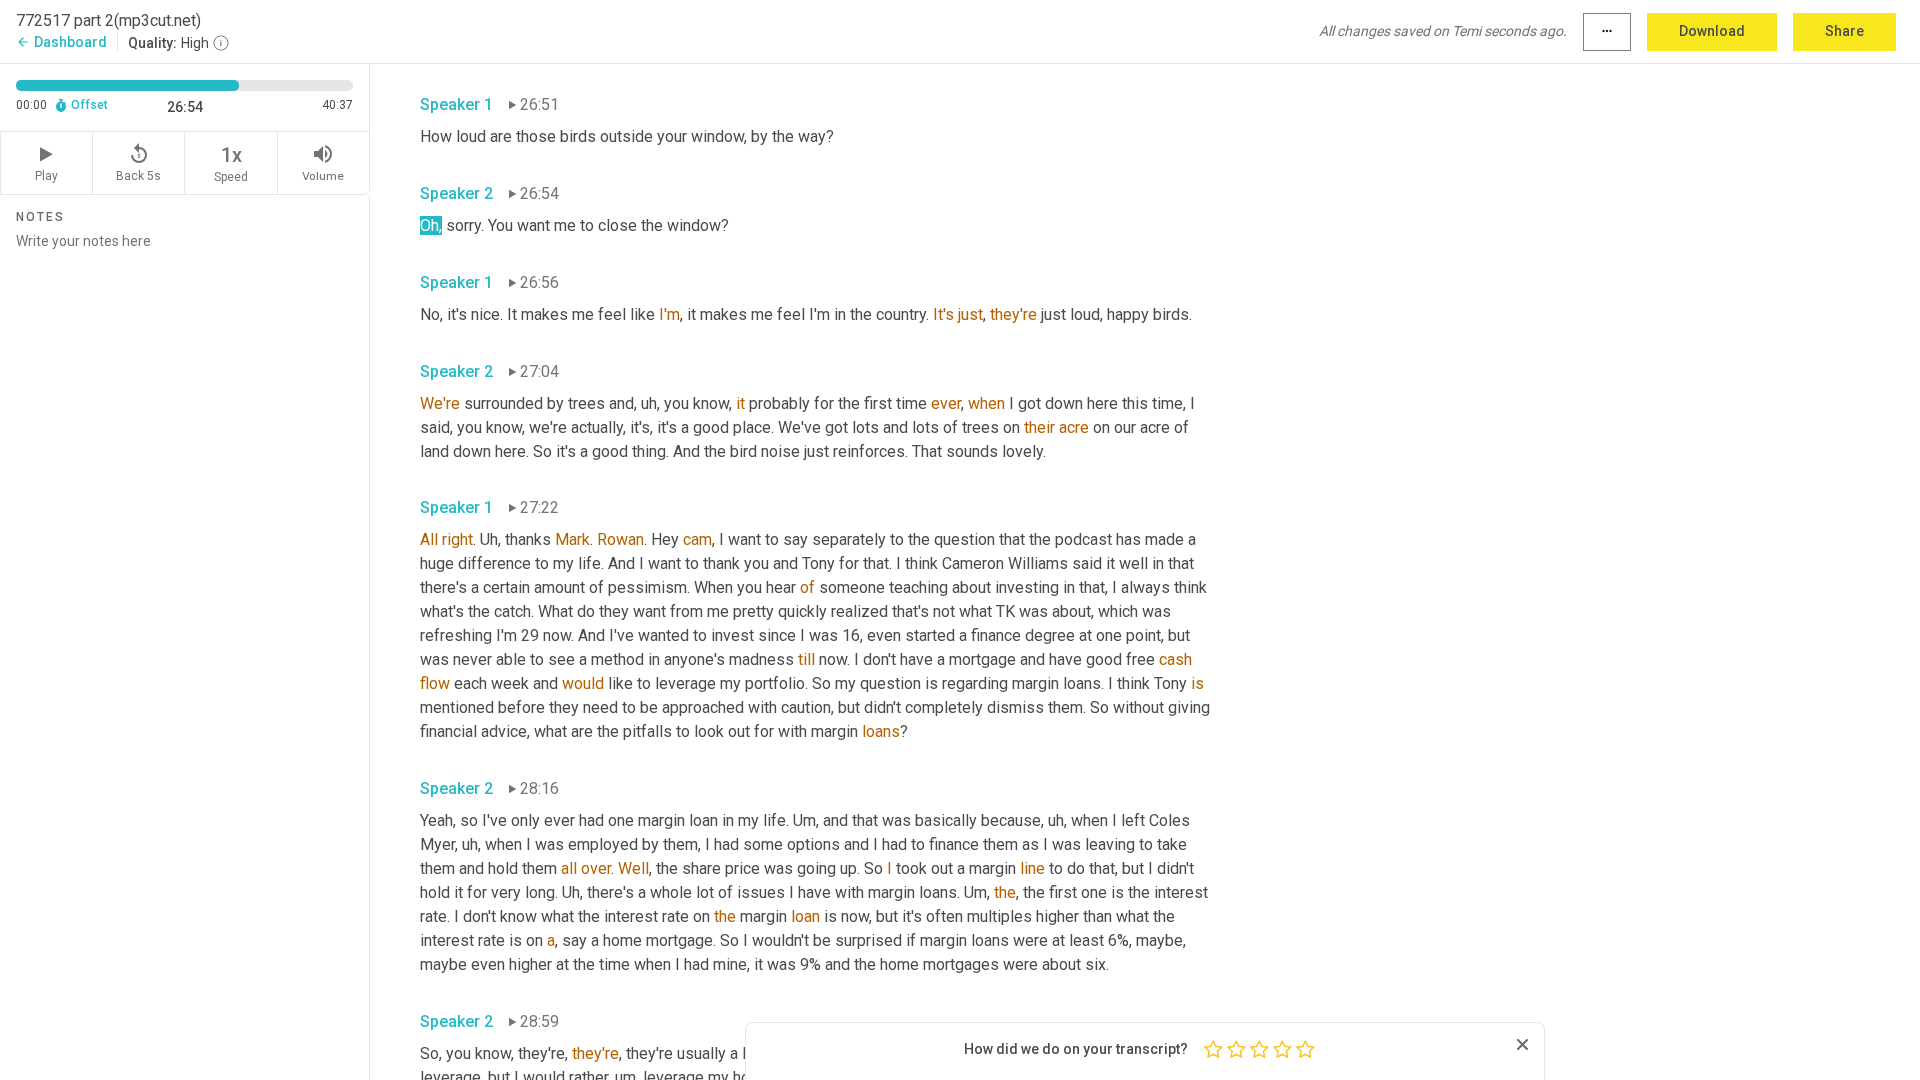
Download (1712, 31)
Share (1844, 31)
